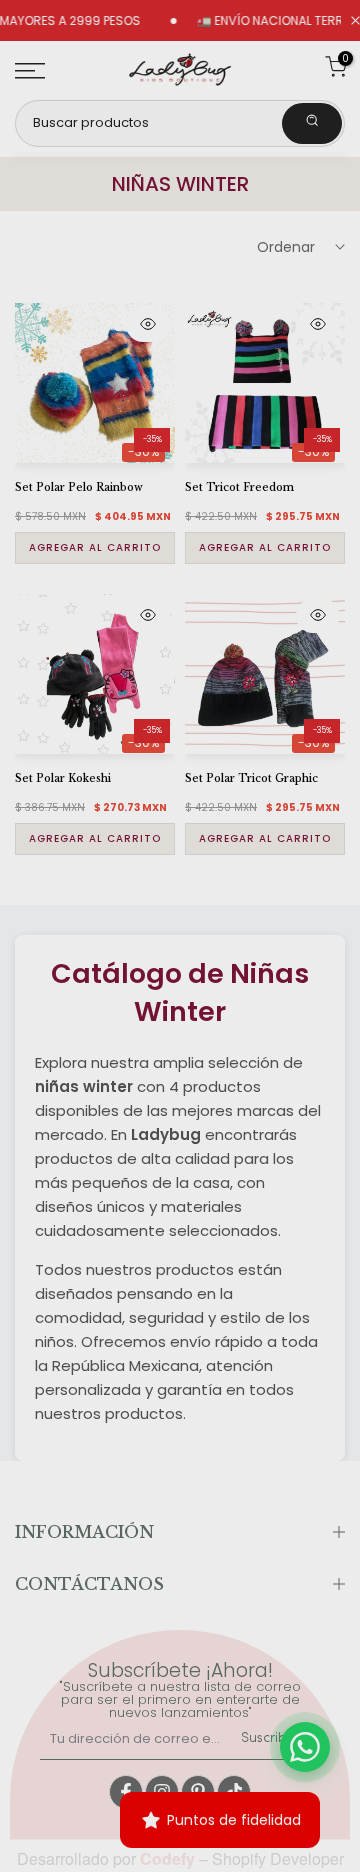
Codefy (169, 1858)
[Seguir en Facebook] (126, 1792)
